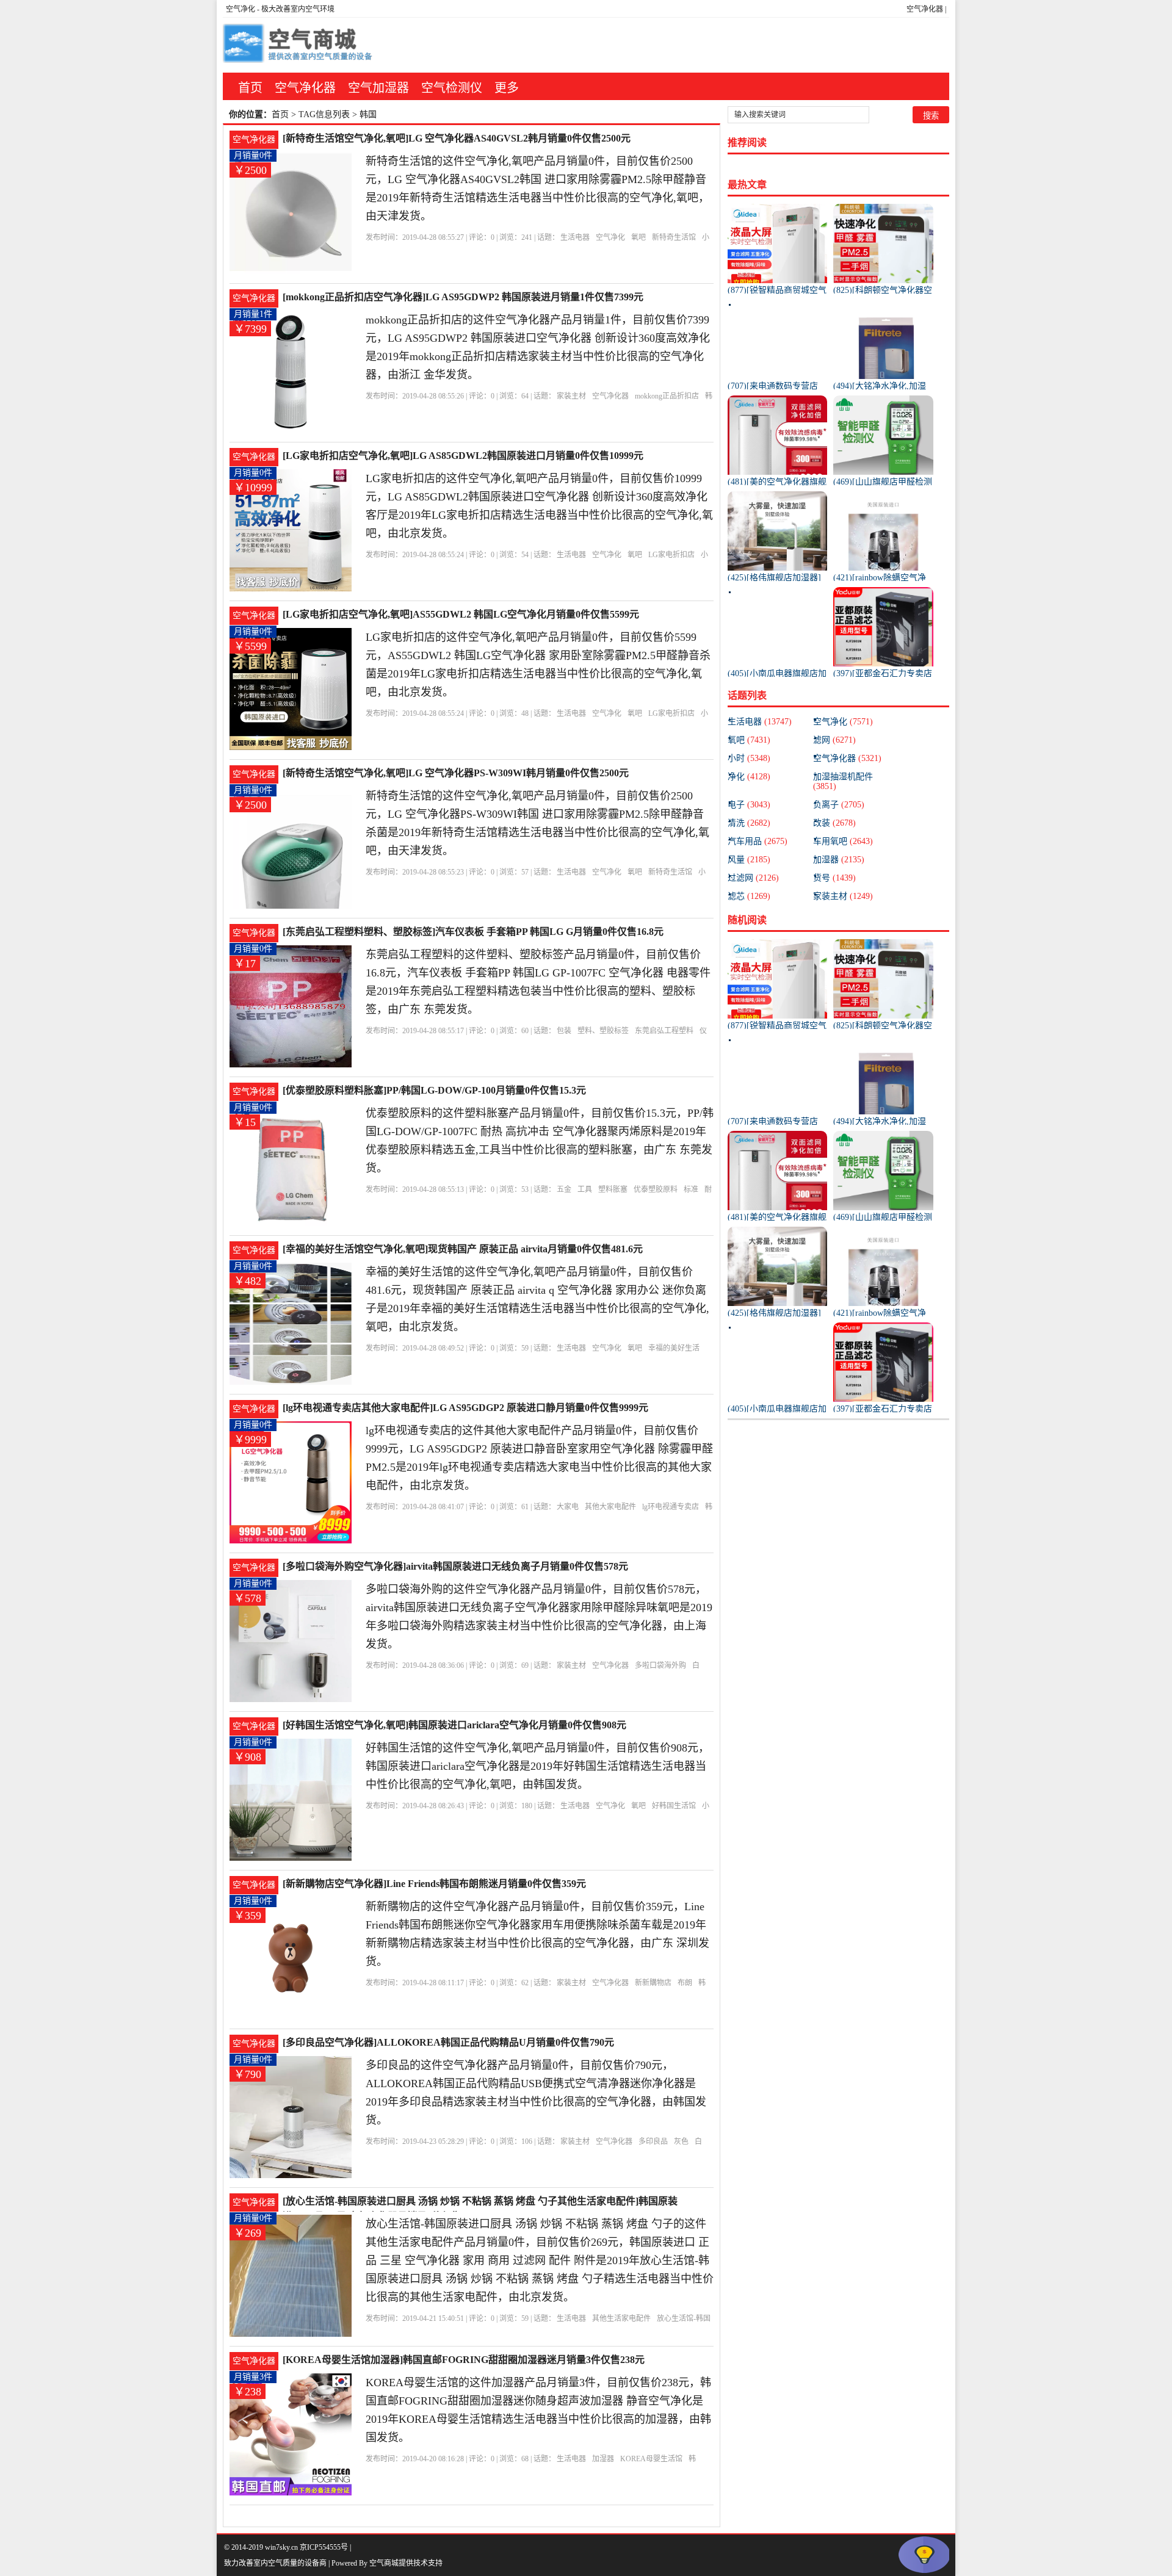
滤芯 (749, 896)
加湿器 (603, 2459)
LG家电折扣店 (671, 555)
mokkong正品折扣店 (667, 396)
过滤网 (753, 878)
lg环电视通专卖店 (671, 1507)
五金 (564, 1189)
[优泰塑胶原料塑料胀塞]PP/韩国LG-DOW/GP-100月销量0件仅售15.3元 (434, 1090)
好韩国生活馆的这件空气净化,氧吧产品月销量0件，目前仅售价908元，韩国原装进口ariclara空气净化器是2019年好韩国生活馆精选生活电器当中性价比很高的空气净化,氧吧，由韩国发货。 (537, 1766)
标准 (691, 1189)
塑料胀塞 (613, 1189)
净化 (749, 777)
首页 (250, 88)
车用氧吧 (843, 841)
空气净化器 (925, 9)
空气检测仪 (452, 88)
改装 (834, 823)
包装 (564, 1031)
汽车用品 (758, 841)
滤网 (834, 740)
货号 (834, 878)
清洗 (749, 823)
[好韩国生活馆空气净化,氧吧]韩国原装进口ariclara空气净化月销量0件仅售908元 (454, 1725)
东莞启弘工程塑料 (664, 1031)
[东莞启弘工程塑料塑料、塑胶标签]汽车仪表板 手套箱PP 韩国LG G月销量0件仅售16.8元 (473, 932)
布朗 (685, 1983)
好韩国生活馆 (674, 1806)
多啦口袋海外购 (660, 1665)
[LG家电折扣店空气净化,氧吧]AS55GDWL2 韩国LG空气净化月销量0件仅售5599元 (461, 614)
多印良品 (653, 2141)
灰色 (681, 2141)
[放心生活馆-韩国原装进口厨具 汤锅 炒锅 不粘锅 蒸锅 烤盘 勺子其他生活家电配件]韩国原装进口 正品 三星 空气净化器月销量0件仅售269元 (480, 2202)
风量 (749, 860)
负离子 (839, 805)
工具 (585, 1189)
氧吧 (638, 237)
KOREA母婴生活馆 (651, 2459)
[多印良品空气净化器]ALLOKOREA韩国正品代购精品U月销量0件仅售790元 (448, 2042)
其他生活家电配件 (621, 2318)
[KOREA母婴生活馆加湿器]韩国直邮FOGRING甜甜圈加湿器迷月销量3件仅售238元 (464, 2360)
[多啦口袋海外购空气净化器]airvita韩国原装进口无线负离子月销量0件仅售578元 (455, 1566)
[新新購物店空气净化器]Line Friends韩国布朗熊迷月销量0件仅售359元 (434, 1884)
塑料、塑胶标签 (603, 1031)
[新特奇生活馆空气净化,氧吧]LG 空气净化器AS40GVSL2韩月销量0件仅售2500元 (457, 138)
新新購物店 (653, 1983)
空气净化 (241, 9)
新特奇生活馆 (674, 237)
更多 (507, 88)
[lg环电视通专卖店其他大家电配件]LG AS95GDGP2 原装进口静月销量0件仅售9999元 (465, 1408)
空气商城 (384, 2563)
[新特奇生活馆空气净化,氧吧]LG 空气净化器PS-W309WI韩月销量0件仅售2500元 (456, 773)
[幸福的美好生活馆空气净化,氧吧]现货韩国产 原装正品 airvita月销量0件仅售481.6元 (463, 1249)
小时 (749, 758)
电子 (749, 805)
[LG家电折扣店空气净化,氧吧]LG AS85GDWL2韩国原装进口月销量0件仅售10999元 (463, 456)
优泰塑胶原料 (656, 1189)
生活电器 (575, 237)
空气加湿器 (378, 88)
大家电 (568, 1507)
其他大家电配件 (610, 1507)
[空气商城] (299, 45)
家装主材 (571, 396)
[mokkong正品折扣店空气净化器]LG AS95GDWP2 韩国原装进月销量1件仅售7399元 (463, 297)
